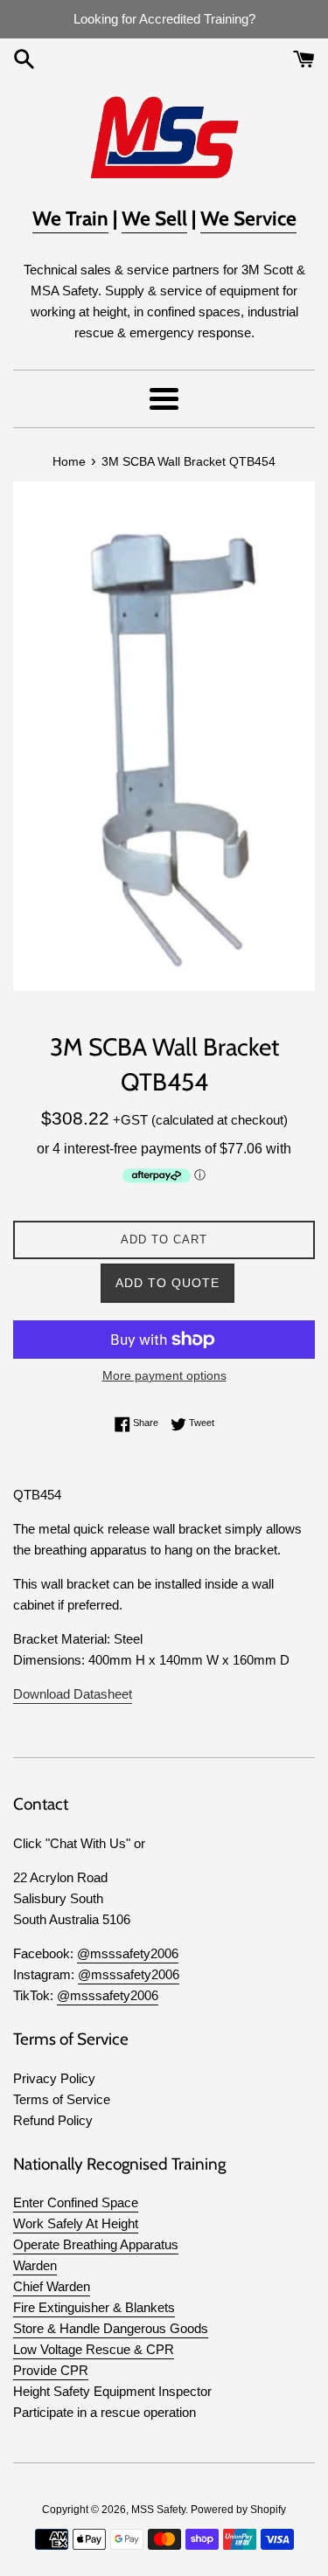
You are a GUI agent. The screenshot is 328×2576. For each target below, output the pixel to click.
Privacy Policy (54, 2078)
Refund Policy (53, 2120)
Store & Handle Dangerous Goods (111, 2328)
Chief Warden (52, 2286)
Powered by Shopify (238, 2510)
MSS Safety (158, 2510)
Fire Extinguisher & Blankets (94, 2307)
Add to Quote (167, 1283)
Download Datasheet (73, 1694)
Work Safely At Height (76, 2223)
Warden (35, 2265)
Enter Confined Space (76, 2202)
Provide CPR (51, 2370)
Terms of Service (62, 2099)
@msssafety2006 (128, 1953)
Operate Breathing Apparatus (96, 2244)
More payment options (164, 1375)
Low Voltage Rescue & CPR (94, 2349)
